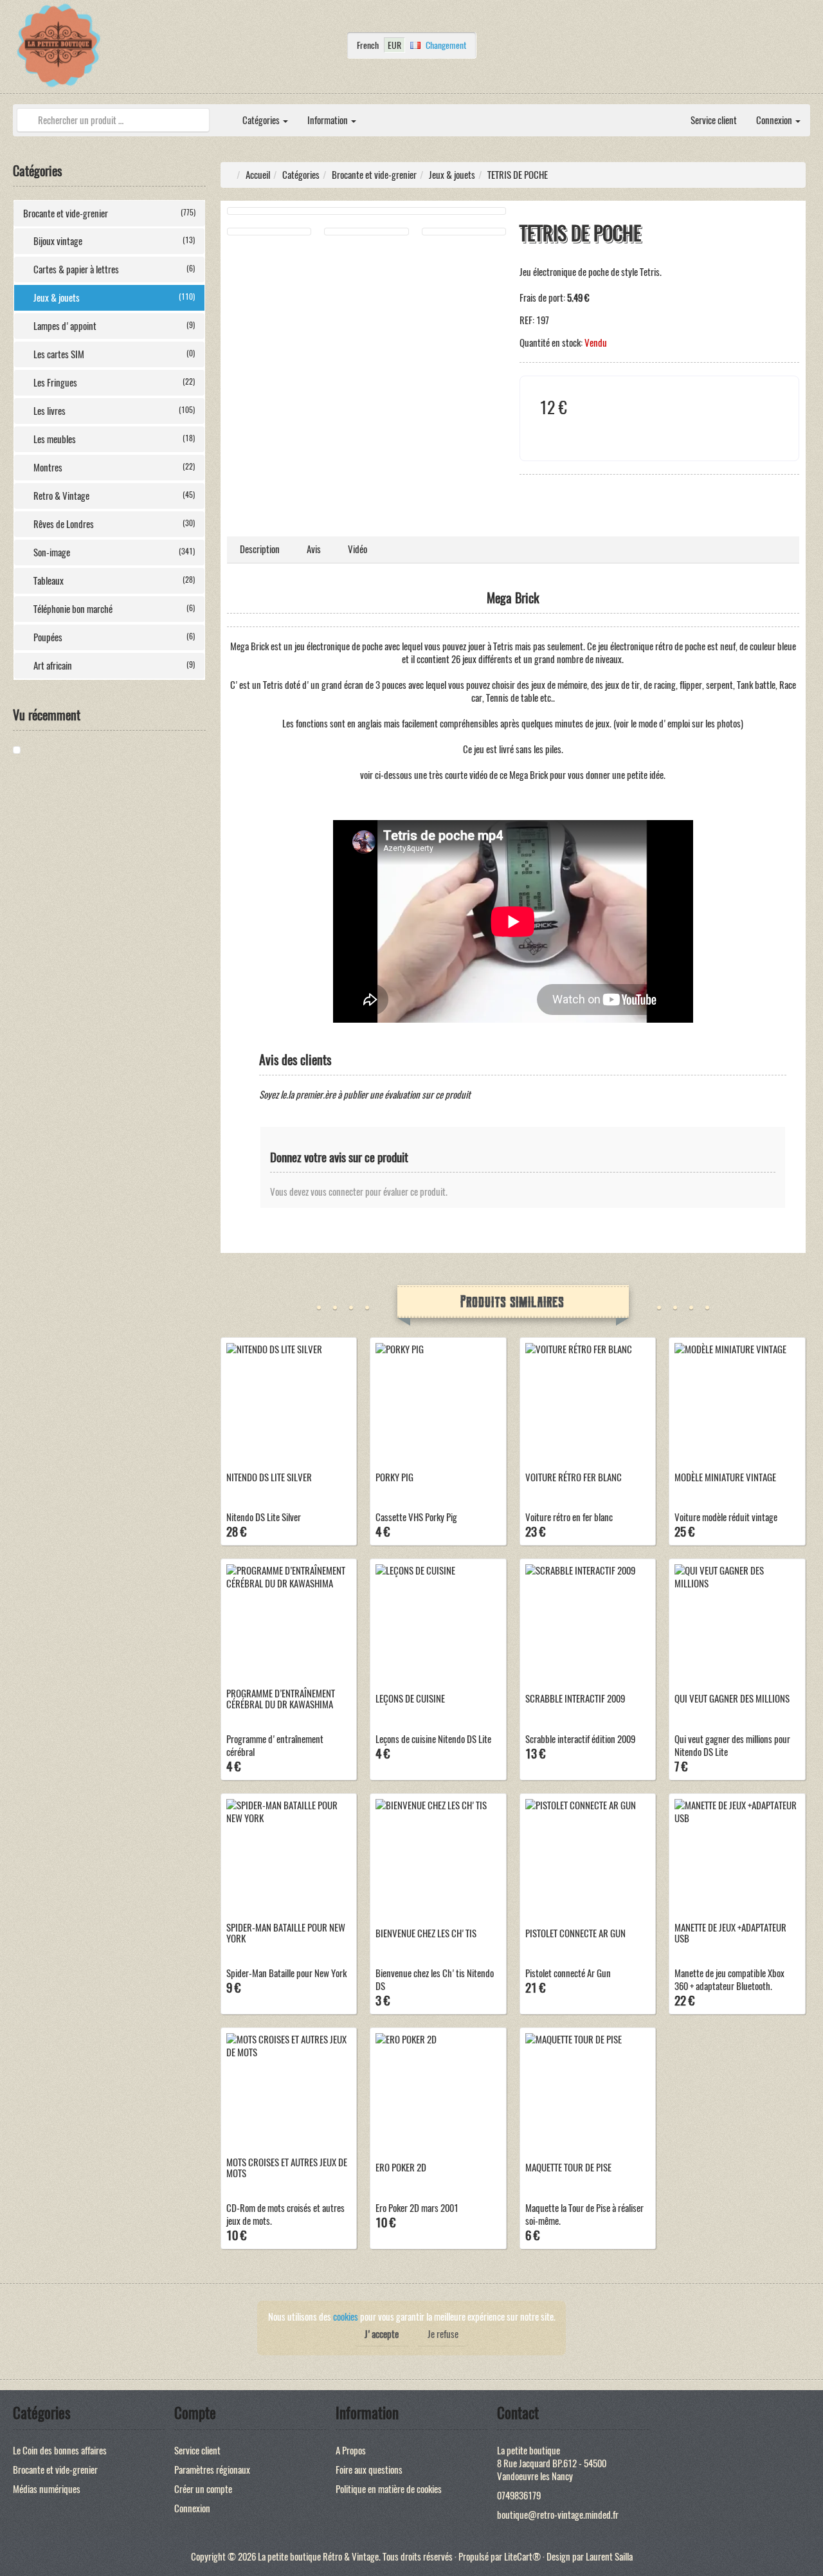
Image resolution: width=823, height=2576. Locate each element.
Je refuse (443, 2334)
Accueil (258, 175)
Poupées (114, 637)
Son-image (114, 553)
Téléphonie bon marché (114, 609)
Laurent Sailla (609, 2557)
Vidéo (357, 549)
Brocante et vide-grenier (109, 214)
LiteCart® (522, 2557)
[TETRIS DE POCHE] (61, 750)
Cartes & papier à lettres (114, 269)
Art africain (114, 666)
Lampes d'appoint (114, 326)
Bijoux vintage (114, 241)
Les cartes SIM (114, 354)
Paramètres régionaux (212, 2470)
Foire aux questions (369, 2470)
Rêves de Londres (114, 524)
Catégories (262, 120)
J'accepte (382, 2334)
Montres (114, 468)
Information (329, 120)
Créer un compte (203, 2489)
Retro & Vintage (114, 496)
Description (260, 549)
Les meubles (114, 439)
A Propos (351, 2451)
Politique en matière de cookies (389, 2489)
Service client (714, 120)
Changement (446, 45)
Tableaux (114, 581)
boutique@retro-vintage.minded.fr (558, 2515)
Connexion (775, 120)
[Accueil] (223, 114)
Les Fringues (114, 383)
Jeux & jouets (114, 298)
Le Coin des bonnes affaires (60, 2451)
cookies (346, 2317)
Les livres (114, 411)
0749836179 (519, 2496)
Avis (314, 549)
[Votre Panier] (807, 49)
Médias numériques (47, 2489)
